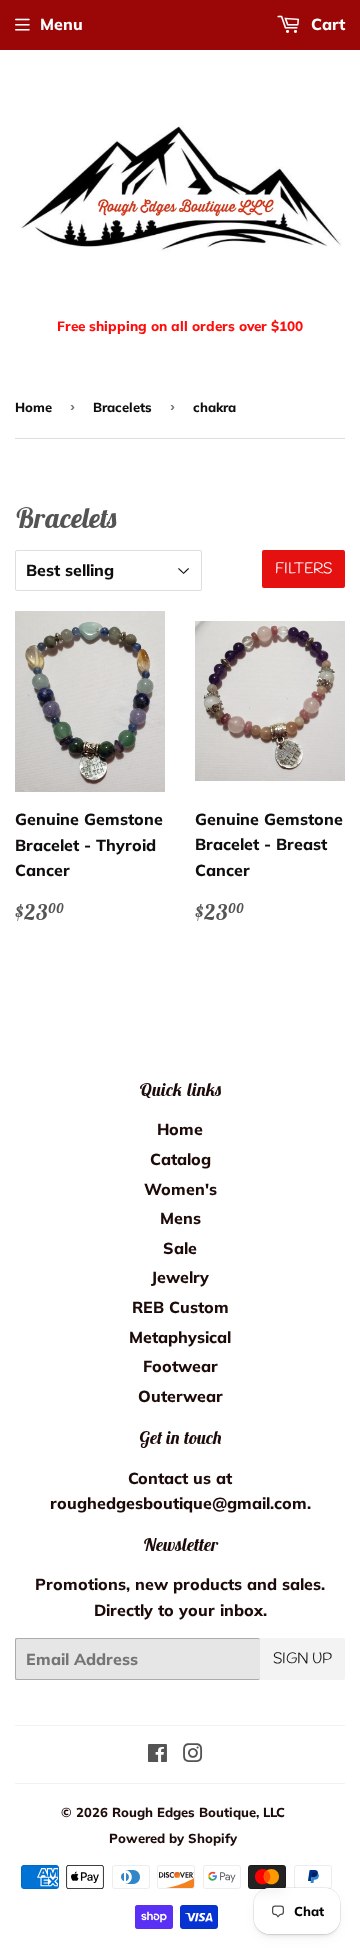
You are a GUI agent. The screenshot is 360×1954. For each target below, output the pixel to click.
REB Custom (180, 1307)
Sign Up (302, 1659)
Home (33, 407)
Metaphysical (180, 1337)
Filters (303, 569)
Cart (325, 24)
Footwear (180, 1366)
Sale (180, 1248)
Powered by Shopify (173, 1838)
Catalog (180, 1159)
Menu (61, 24)
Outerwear (180, 1396)
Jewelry (180, 1277)
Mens (180, 1218)
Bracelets (122, 407)
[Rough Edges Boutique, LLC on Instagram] (193, 1755)
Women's (180, 1189)
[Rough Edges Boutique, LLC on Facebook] (157, 1755)
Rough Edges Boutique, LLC (198, 1812)
